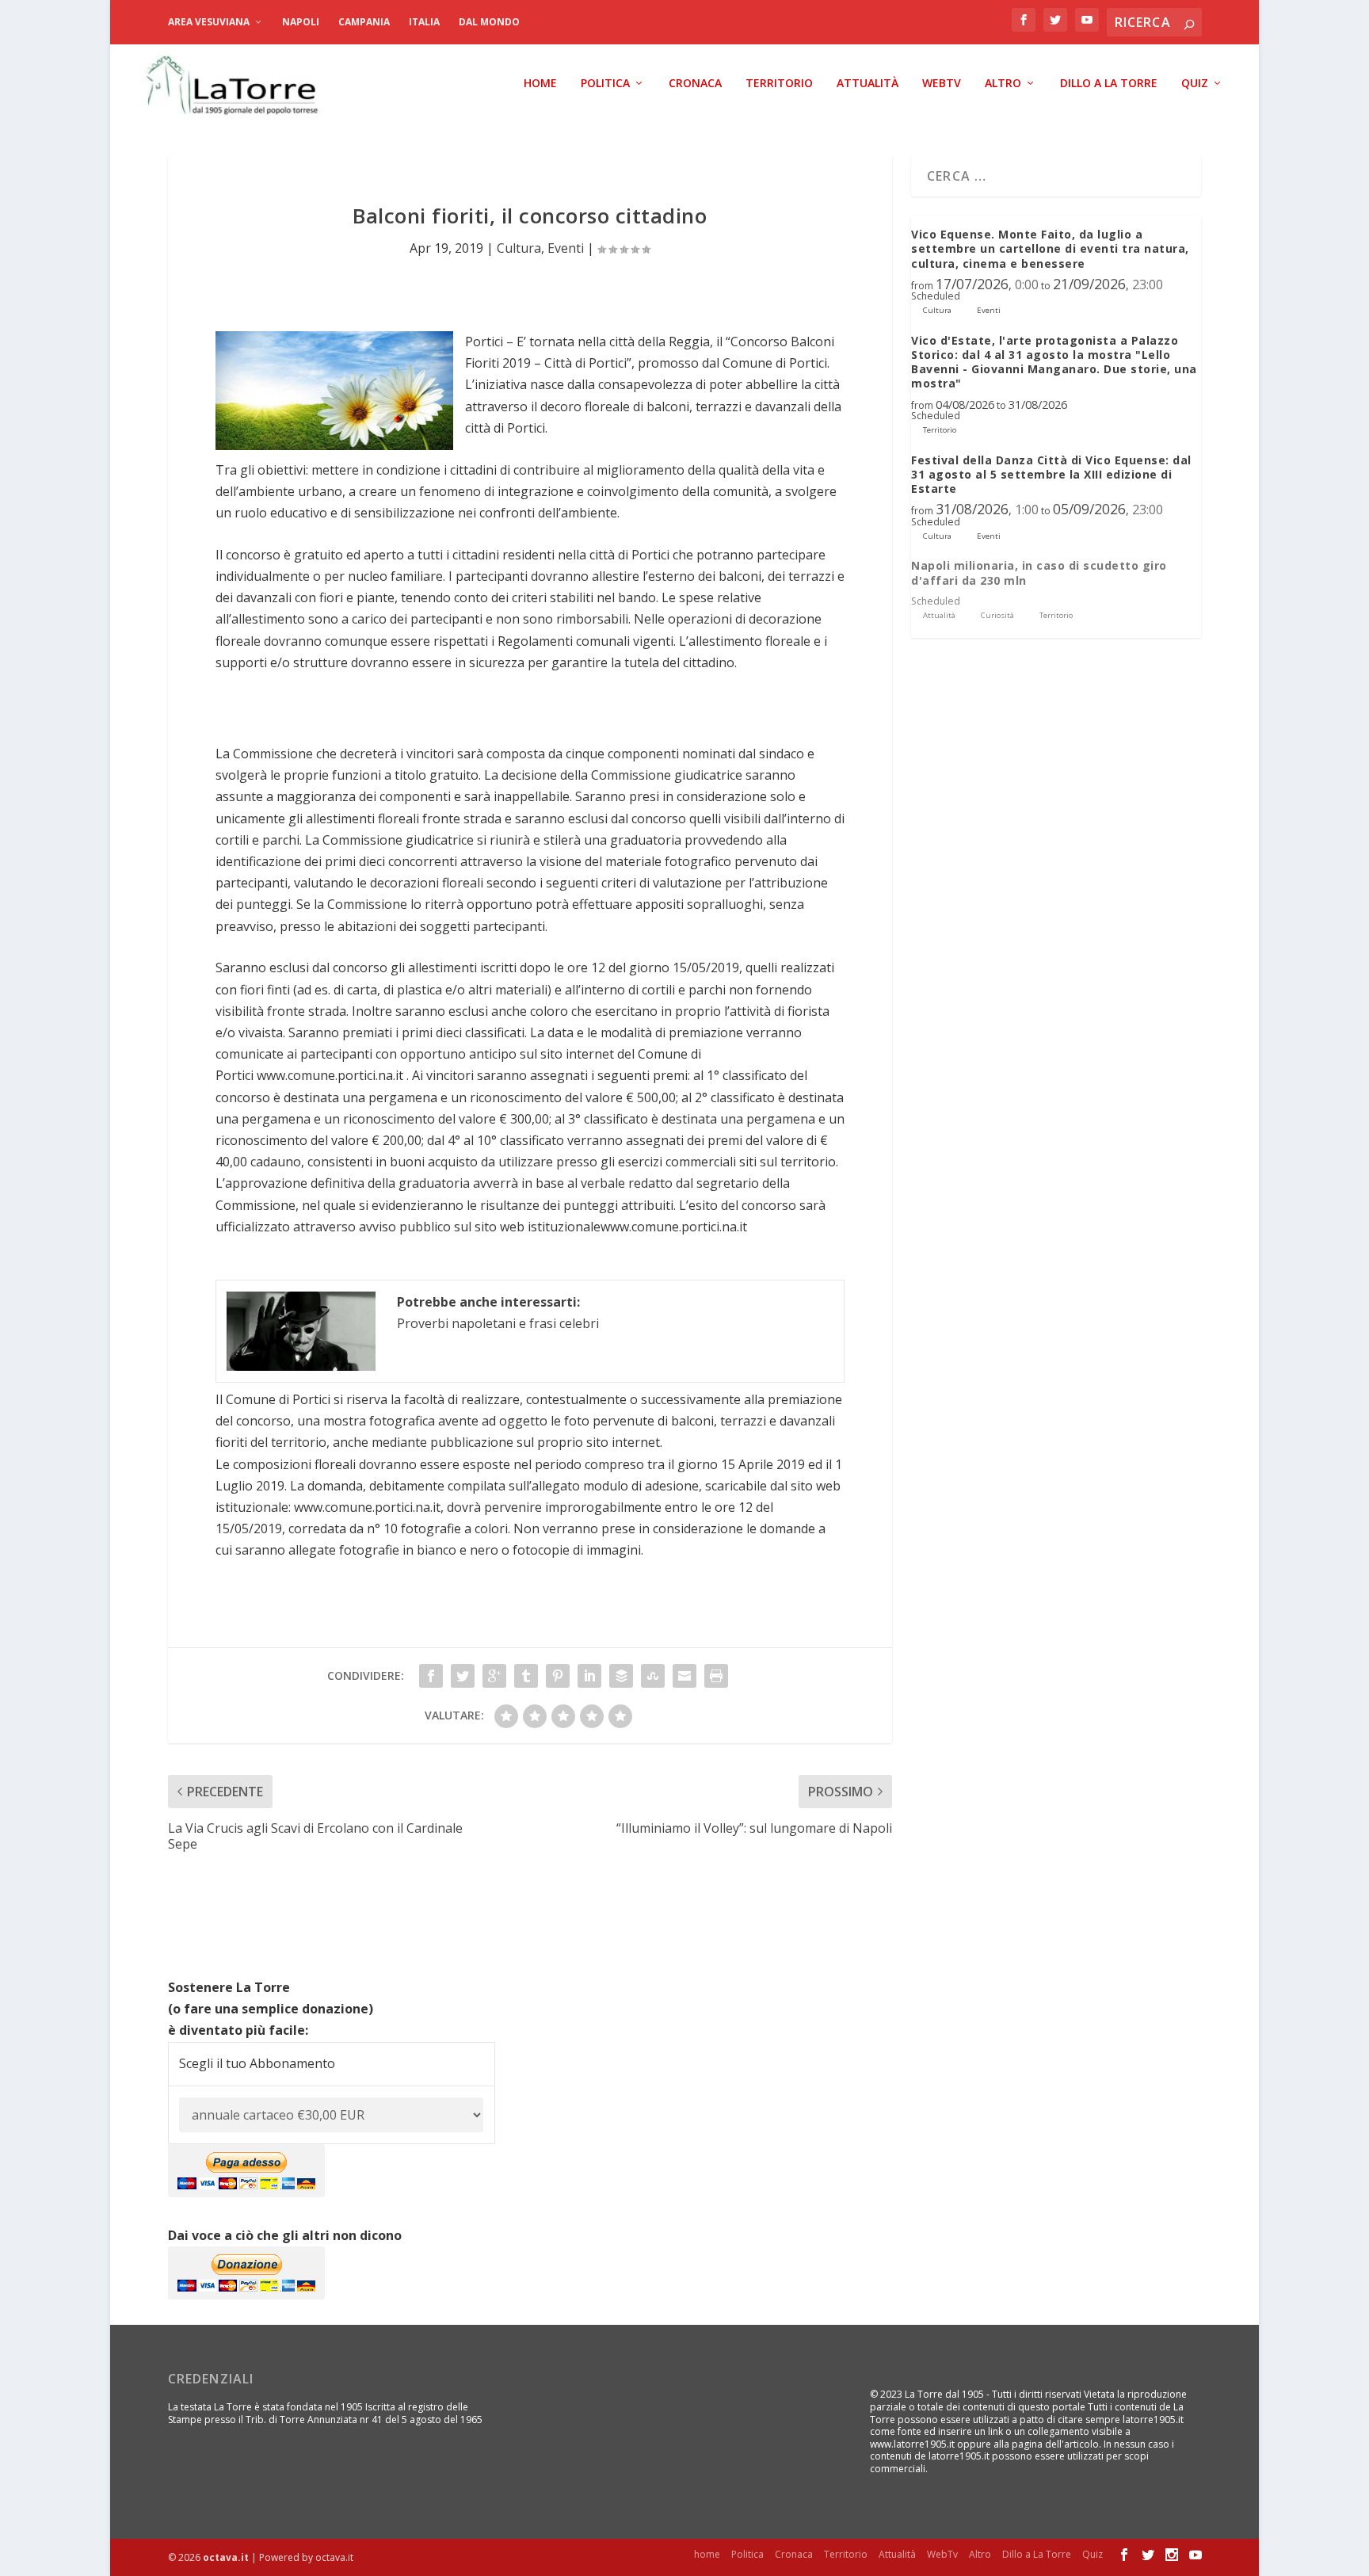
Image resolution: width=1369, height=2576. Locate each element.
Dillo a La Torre (1109, 84)
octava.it (226, 2557)
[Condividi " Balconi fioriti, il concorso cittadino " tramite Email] (684, 1676)
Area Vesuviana (209, 22)
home (540, 84)
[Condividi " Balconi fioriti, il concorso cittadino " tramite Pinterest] (558, 1676)
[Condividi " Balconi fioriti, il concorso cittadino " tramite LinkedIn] (589, 1676)
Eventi (566, 248)
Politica (605, 84)
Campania (364, 22)
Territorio (779, 84)
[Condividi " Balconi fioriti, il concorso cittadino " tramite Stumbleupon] (653, 1676)
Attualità (868, 84)
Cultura (519, 248)
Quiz (1195, 84)
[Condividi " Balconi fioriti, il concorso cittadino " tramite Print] (716, 1676)
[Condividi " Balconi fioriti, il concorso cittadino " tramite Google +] (494, 1676)
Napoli (301, 22)
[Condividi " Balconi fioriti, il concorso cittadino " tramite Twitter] (463, 1676)
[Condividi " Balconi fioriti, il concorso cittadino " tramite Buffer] (621, 1676)
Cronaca (695, 84)
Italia (424, 22)
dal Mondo (489, 22)
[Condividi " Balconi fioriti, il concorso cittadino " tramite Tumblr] (526, 1676)
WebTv (942, 84)
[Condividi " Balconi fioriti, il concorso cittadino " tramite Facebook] (431, 1676)
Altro (1003, 84)
